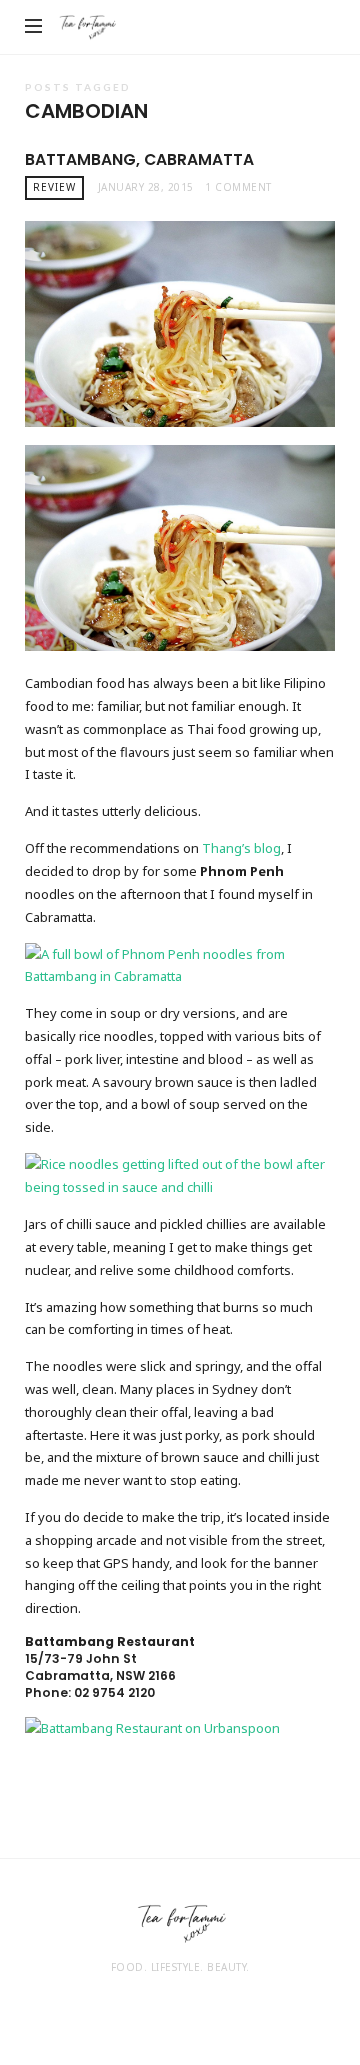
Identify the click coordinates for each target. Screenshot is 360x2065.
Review (54, 187)
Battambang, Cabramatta (139, 159)
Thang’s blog (241, 848)
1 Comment (238, 187)
